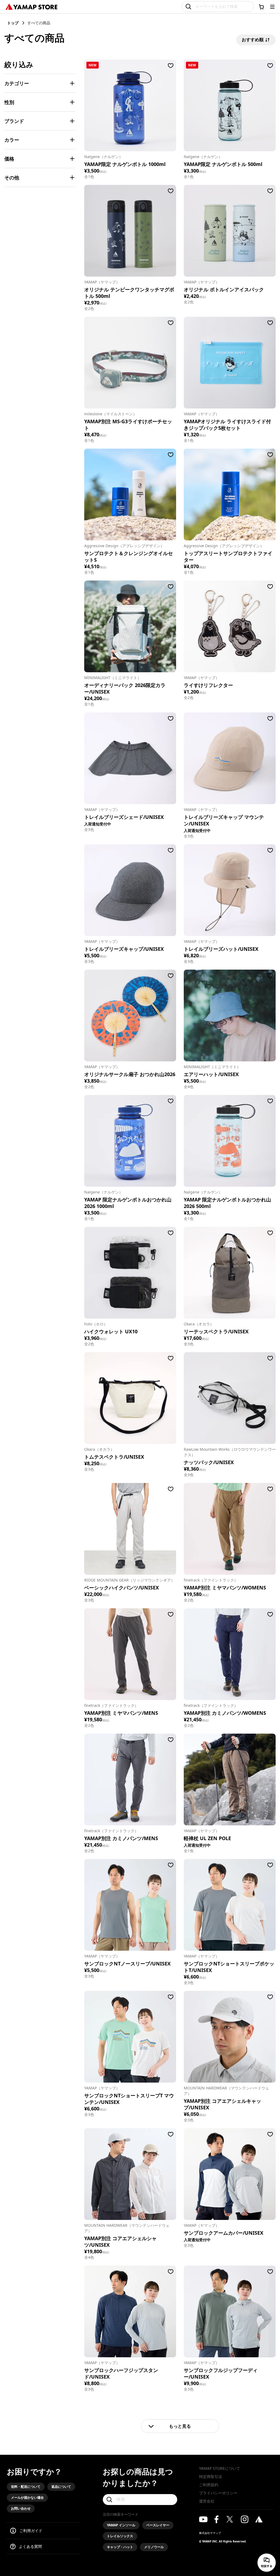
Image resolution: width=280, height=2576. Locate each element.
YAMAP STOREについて (220, 2468)
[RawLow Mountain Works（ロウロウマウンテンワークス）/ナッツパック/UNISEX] (230, 1398)
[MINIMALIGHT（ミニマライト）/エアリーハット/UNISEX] (230, 1015)
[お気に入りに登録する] (171, 66)
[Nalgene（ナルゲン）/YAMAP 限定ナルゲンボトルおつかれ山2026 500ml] (230, 1141)
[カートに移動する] (261, 7)
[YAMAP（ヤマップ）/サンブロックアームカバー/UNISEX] (230, 2174)
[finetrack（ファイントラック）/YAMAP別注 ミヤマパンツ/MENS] (130, 1654)
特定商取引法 (211, 2476)
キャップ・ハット (120, 2547)
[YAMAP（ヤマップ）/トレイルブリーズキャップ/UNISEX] (130, 890)
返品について (61, 2487)
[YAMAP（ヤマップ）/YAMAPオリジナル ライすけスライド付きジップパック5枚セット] (230, 363)
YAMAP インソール (121, 2525)
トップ (13, 23)
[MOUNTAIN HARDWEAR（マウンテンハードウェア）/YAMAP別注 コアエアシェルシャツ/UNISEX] (130, 2174)
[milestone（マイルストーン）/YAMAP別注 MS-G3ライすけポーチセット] (130, 363)
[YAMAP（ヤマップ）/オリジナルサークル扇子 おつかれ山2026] (130, 1015)
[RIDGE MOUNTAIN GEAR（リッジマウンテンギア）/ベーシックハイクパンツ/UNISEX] (130, 1529)
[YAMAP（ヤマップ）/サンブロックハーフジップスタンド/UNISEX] (130, 2311)
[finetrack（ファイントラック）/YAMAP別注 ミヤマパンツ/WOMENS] (230, 1529)
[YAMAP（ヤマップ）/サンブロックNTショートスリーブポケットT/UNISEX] (230, 1905)
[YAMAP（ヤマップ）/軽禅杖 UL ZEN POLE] (230, 1779)
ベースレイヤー (158, 2525)
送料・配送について (26, 2487)
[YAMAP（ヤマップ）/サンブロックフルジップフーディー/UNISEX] (230, 2311)
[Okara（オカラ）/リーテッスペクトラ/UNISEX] (230, 1273)
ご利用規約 (209, 2485)
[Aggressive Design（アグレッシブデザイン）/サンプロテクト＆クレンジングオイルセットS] (130, 495)
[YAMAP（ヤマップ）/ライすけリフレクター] (230, 626)
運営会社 (207, 2501)
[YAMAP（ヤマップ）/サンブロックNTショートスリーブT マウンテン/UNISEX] (130, 2037)
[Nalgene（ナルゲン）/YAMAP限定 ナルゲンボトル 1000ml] (130, 105)
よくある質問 (30, 2546)
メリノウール (154, 2547)
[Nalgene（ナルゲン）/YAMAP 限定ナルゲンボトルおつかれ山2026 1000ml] (130, 1141)
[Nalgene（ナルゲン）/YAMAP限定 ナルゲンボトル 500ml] (230, 105)
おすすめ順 (253, 40)
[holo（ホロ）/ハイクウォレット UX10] (130, 1273)
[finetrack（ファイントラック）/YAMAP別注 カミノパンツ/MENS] (130, 1779)
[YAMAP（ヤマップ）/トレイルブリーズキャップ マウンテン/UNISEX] (230, 758)
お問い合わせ (21, 2508)
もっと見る (180, 2426)
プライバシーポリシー (218, 2493)
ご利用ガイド (31, 2531)
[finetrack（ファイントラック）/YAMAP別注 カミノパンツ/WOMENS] (230, 1654)
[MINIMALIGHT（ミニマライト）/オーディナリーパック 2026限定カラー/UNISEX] (130, 626)
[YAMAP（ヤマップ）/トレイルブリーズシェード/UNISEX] (130, 758)
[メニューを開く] (272, 7)
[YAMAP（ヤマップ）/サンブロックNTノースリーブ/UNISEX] (130, 1905)
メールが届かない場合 (27, 2497)
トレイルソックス (120, 2536)
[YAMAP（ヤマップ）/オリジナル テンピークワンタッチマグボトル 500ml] (130, 231)
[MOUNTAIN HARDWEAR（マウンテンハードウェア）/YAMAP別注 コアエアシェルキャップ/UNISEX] (230, 2037)
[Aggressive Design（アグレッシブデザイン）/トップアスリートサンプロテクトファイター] (230, 495)
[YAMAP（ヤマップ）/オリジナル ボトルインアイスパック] (230, 231)
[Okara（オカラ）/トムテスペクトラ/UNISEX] (130, 1398)
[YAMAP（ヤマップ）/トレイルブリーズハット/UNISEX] (230, 890)
